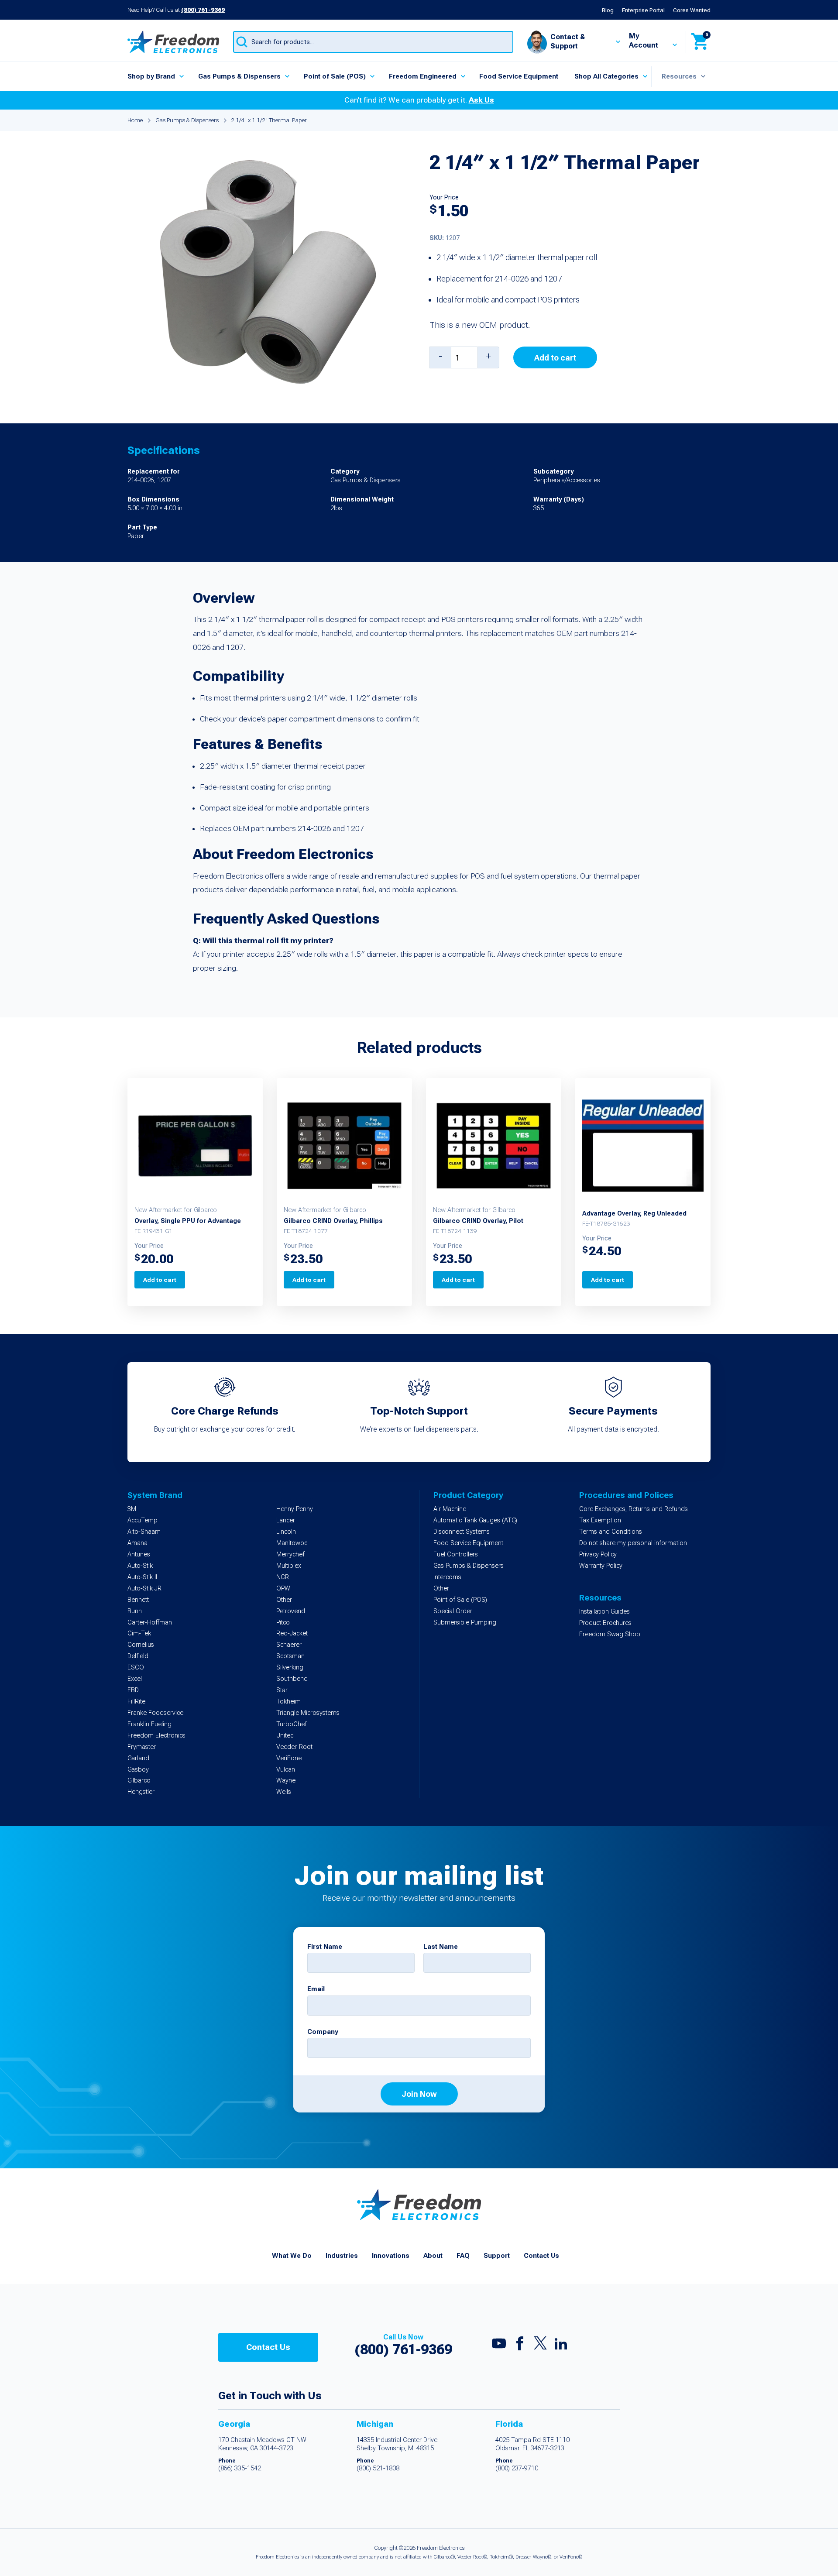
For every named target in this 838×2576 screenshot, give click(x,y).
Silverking (290, 1668)
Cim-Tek (139, 1633)
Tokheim (288, 1702)
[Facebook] (520, 2346)
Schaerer (289, 1645)
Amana (137, 1543)
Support (497, 2256)
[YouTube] (499, 2346)
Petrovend (291, 1611)
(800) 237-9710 (517, 2468)
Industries (342, 2256)
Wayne (286, 1781)
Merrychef (290, 1554)
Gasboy (138, 1770)
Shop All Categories (606, 76)
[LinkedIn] (561, 2346)
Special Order (453, 1611)
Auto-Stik (140, 1566)
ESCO (136, 1668)
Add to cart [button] (160, 1280)
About (433, 2256)
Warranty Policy (601, 1566)
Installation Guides (604, 1612)
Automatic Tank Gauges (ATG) (475, 1520)
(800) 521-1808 (378, 2468)
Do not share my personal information (633, 1543)
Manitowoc (292, 1543)
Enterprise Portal (643, 10)
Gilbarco (139, 1781)
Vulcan (286, 1770)
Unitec (285, 1736)
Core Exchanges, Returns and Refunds (634, 1509)
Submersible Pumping (465, 1623)
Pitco (283, 1623)
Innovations (391, 2256)
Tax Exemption (600, 1520)
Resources (679, 76)
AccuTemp (143, 1520)
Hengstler (141, 1792)
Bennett (138, 1600)
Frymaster (142, 1747)
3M (132, 1509)
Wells (284, 1792)
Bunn (135, 1611)
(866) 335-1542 (240, 2468)
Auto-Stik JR (144, 1589)
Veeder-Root (294, 1747)
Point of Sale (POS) (335, 76)
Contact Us (541, 2256)
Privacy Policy (598, 1554)
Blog (608, 10)
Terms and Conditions (611, 1532)
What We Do (292, 2256)
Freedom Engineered (423, 76)
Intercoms (447, 1577)
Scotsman (290, 1656)
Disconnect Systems (462, 1532)
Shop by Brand (151, 76)
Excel (135, 1679)
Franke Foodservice (155, 1713)
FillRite (136, 1702)
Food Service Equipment (519, 76)
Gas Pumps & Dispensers (239, 76)
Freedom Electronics (156, 1736)
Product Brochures (605, 1623)
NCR (283, 1577)
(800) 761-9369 (203, 10)
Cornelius (141, 1645)
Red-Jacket (292, 1633)
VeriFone (289, 1758)
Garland (138, 1758)
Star (282, 1690)
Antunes (139, 1554)
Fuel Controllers (456, 1554)
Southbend (292, 1679)
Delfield (138, 1656)
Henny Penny (295, 1509)
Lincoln (286, 1532)
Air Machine (450, 1509)
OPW (283, 1589)
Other (284, 1600)
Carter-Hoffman (150, 1623)
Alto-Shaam (144, 1532)
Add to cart (555, 358)
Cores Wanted (692, 10)
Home (135, 120)
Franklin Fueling (149, 1724)
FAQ (463, 2256)
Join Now (419, 2094)
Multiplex (289, 1566)
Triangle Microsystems (308, 1713)
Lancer (286, 1520)
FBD (133, 1690)
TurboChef (292, 1724)
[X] (540, 2345)
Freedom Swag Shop (610, 1634)
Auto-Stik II (142, 1577)
